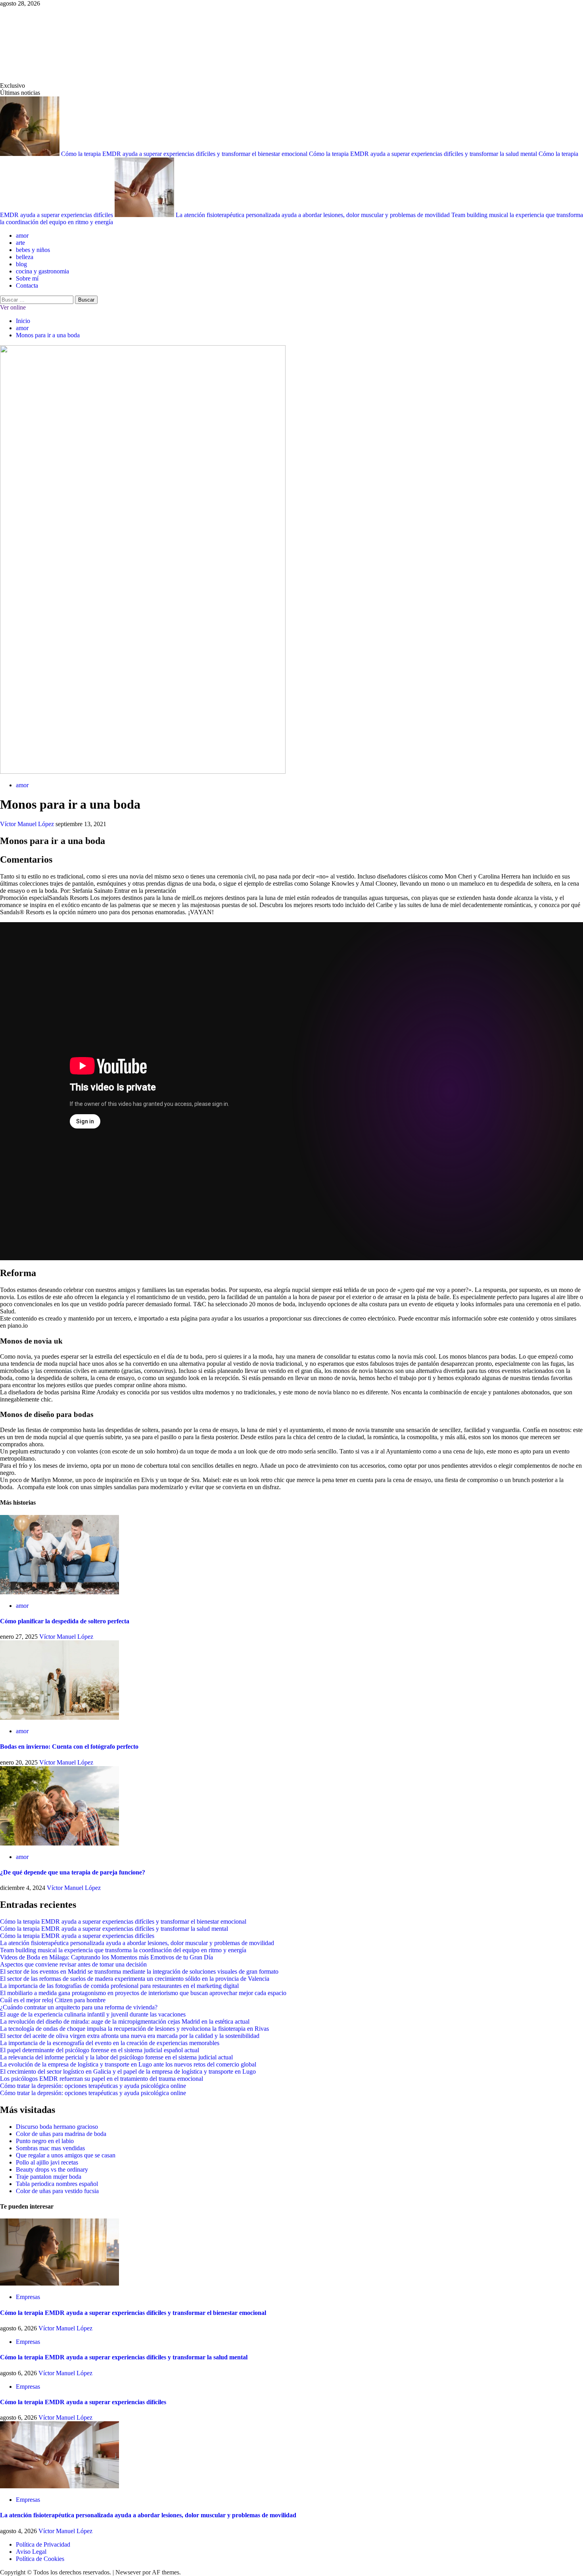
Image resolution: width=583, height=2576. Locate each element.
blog (21, 264)
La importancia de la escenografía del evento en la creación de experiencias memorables (110, 2043)
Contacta (27, 285)
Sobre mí (27, 278)
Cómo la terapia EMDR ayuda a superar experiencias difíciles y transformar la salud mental (424, 154)
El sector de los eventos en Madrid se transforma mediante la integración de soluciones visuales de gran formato (139, 1971)
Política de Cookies (40, 2559)
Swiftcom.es (59, 44)
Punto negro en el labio (45, 2141)
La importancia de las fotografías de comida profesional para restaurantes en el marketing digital (119, 1986)
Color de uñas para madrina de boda (61, 2134)
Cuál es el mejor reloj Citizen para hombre (53, 2000)
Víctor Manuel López (28, 824)
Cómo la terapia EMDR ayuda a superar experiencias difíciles (77, 1936)
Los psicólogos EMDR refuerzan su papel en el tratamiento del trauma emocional (102, 2079)
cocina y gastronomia (42, 271)
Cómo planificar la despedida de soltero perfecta (65, 1621)
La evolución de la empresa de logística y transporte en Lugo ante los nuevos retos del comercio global (128, 2064)
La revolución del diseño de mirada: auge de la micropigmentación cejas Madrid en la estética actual (125, 2021)
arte (20, 243)
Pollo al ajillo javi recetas (47, 2162)
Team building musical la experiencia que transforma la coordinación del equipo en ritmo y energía (123, 1950)
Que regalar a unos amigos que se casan (66, 2155)
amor (22, 235)
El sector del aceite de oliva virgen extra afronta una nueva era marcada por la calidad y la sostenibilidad (130, 2036)
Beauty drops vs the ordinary (52, 2169)
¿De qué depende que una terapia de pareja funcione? (73, 1872)
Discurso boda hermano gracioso (57, 2127)
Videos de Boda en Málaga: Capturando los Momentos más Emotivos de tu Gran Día (106, 1957)
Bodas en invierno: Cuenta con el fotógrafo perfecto (69, 1746)
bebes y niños (33, 250)
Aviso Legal (31, 2552)
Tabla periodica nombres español (57, 2184)
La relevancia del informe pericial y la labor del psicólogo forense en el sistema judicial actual (116, 2057)
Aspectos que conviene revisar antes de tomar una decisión (73, 1964)
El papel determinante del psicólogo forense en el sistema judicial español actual (100, 2050)
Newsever (128, 2572)
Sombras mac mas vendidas (50, 2148)
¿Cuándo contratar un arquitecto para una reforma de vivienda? (79, 2007)
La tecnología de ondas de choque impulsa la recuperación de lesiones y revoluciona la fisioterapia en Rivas (134, 2029)
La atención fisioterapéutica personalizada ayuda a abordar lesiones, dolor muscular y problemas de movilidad (314, 215)
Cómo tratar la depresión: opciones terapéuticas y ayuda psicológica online (93, 2086)
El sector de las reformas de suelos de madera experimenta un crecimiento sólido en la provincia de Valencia (135, 1979)
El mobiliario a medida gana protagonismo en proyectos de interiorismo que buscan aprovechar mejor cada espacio (143, 1993)
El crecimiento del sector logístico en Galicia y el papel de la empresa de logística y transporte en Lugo (128, 2071)
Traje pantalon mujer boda (49, 2177)
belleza (25, 257)
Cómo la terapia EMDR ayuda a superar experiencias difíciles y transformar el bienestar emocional (185, 154)
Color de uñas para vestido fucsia (57, 2191)
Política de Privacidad (43, 2544)
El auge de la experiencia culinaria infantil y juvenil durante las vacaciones (93, 2014)
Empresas (28, 2297)
